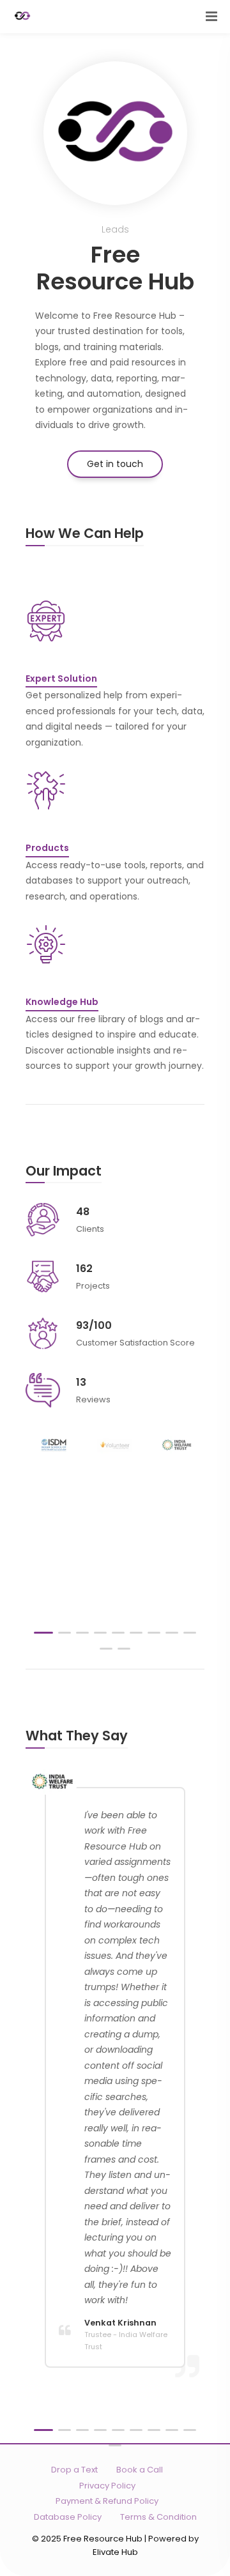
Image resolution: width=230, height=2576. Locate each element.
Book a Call (140, 2470)
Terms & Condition (158, 2517)
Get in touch (115, 464)
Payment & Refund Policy (107, 2501)
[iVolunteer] (115, 1445)
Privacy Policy (107, 2486)
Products (47, 848)
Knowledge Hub (62, 1002)
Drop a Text (74, 2470)
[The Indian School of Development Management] (53, 1445)
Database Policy (68, 2517)
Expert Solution (61, 678)
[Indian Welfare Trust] (177, 1445)
